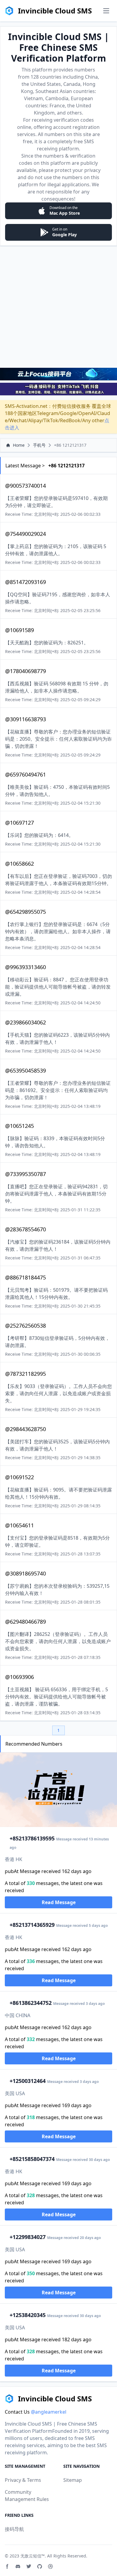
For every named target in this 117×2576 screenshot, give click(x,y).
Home (19, 445)
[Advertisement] (58, 306)
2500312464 (28, 2081)
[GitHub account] (40, 2566)
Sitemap (73, 2480)
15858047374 (32, 2159)
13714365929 (32, 1925)
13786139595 (32, 1838)
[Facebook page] (7, 2566)
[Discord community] (18, 2566)
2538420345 (28, 2315)
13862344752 (31, 2003)
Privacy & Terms (23, 2480)
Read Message (59, 1902)
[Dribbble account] (50, 2566)
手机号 (39, 445)
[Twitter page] (29, 2566)
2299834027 (28, 2237)
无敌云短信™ (33, 2556)
